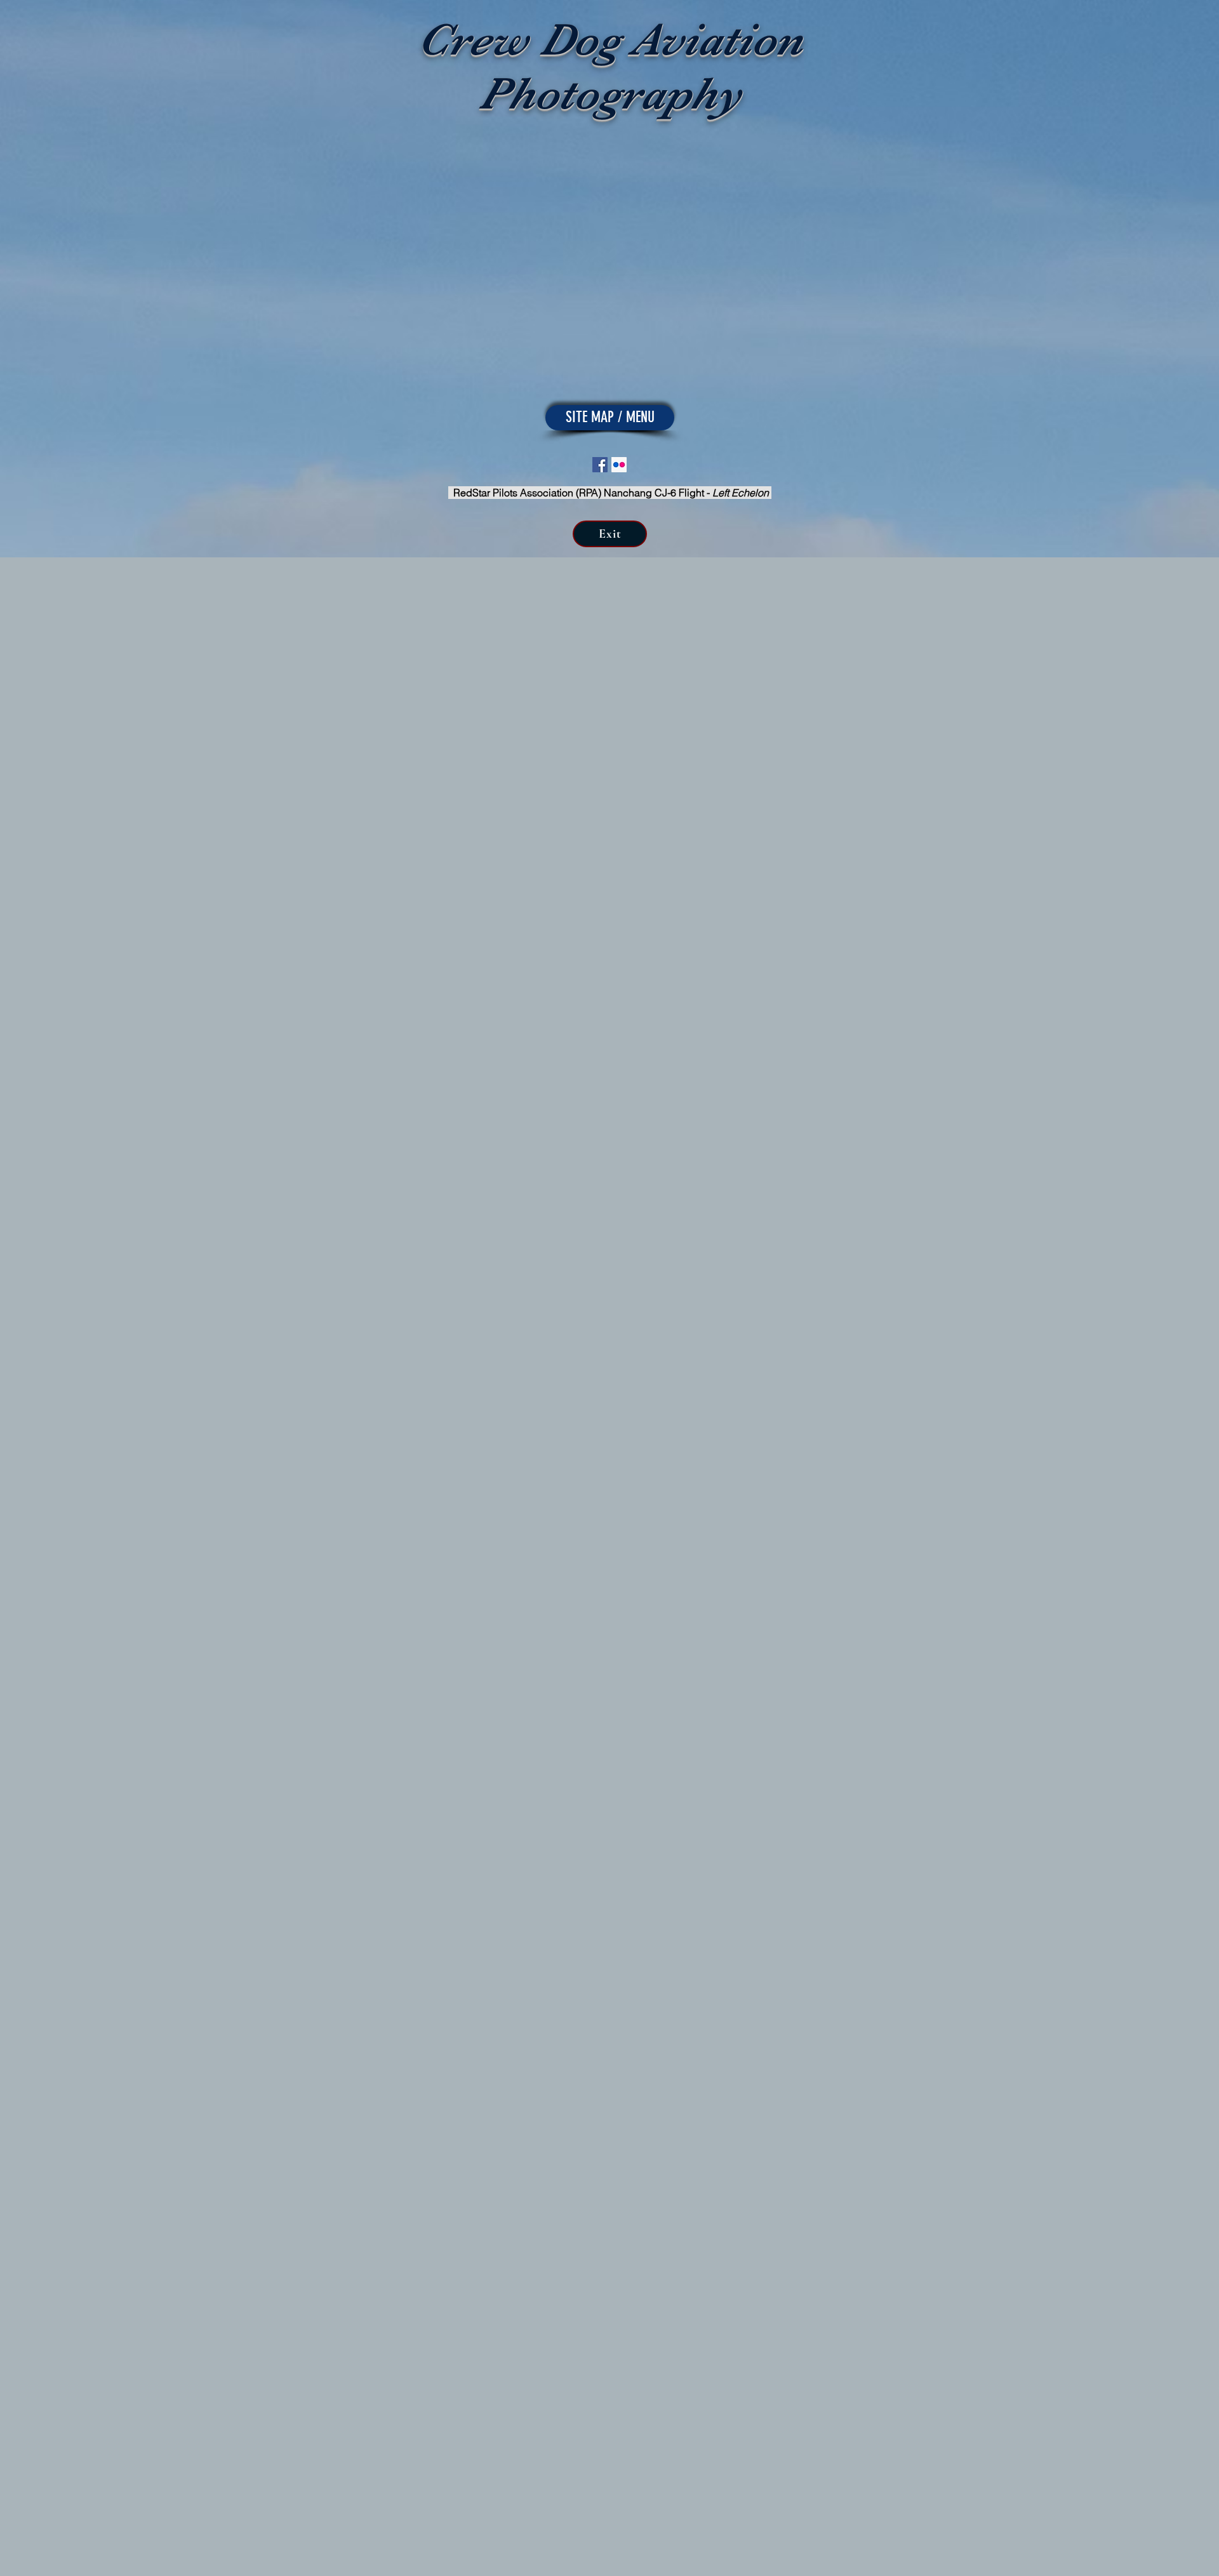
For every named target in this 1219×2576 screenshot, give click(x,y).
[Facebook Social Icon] (600, 465)
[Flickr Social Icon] (619, 465)
